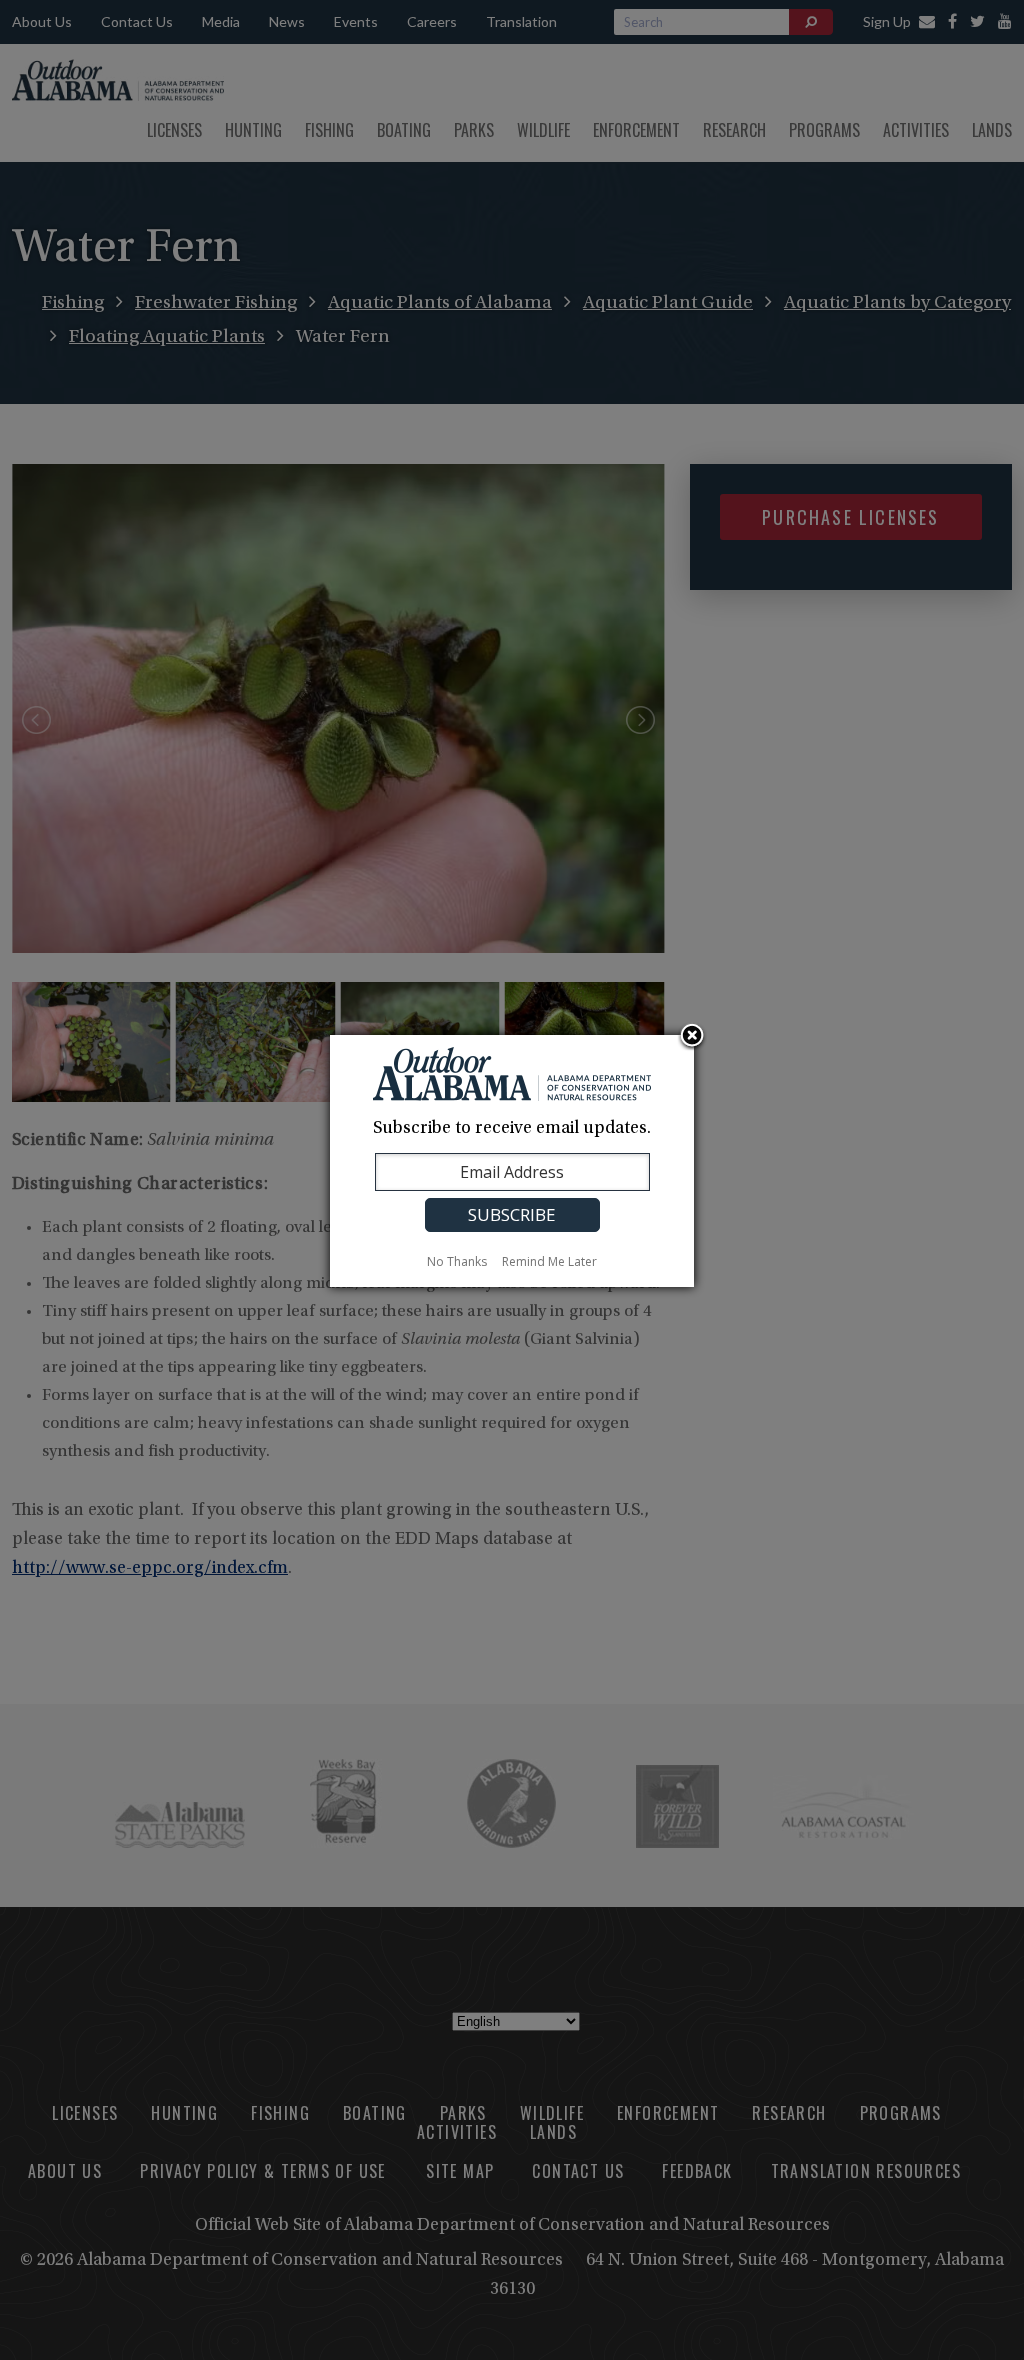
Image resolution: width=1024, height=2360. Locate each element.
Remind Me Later (549, 1261)
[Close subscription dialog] (692, 1037)
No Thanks (457, 1261)
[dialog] (512, 1161)
